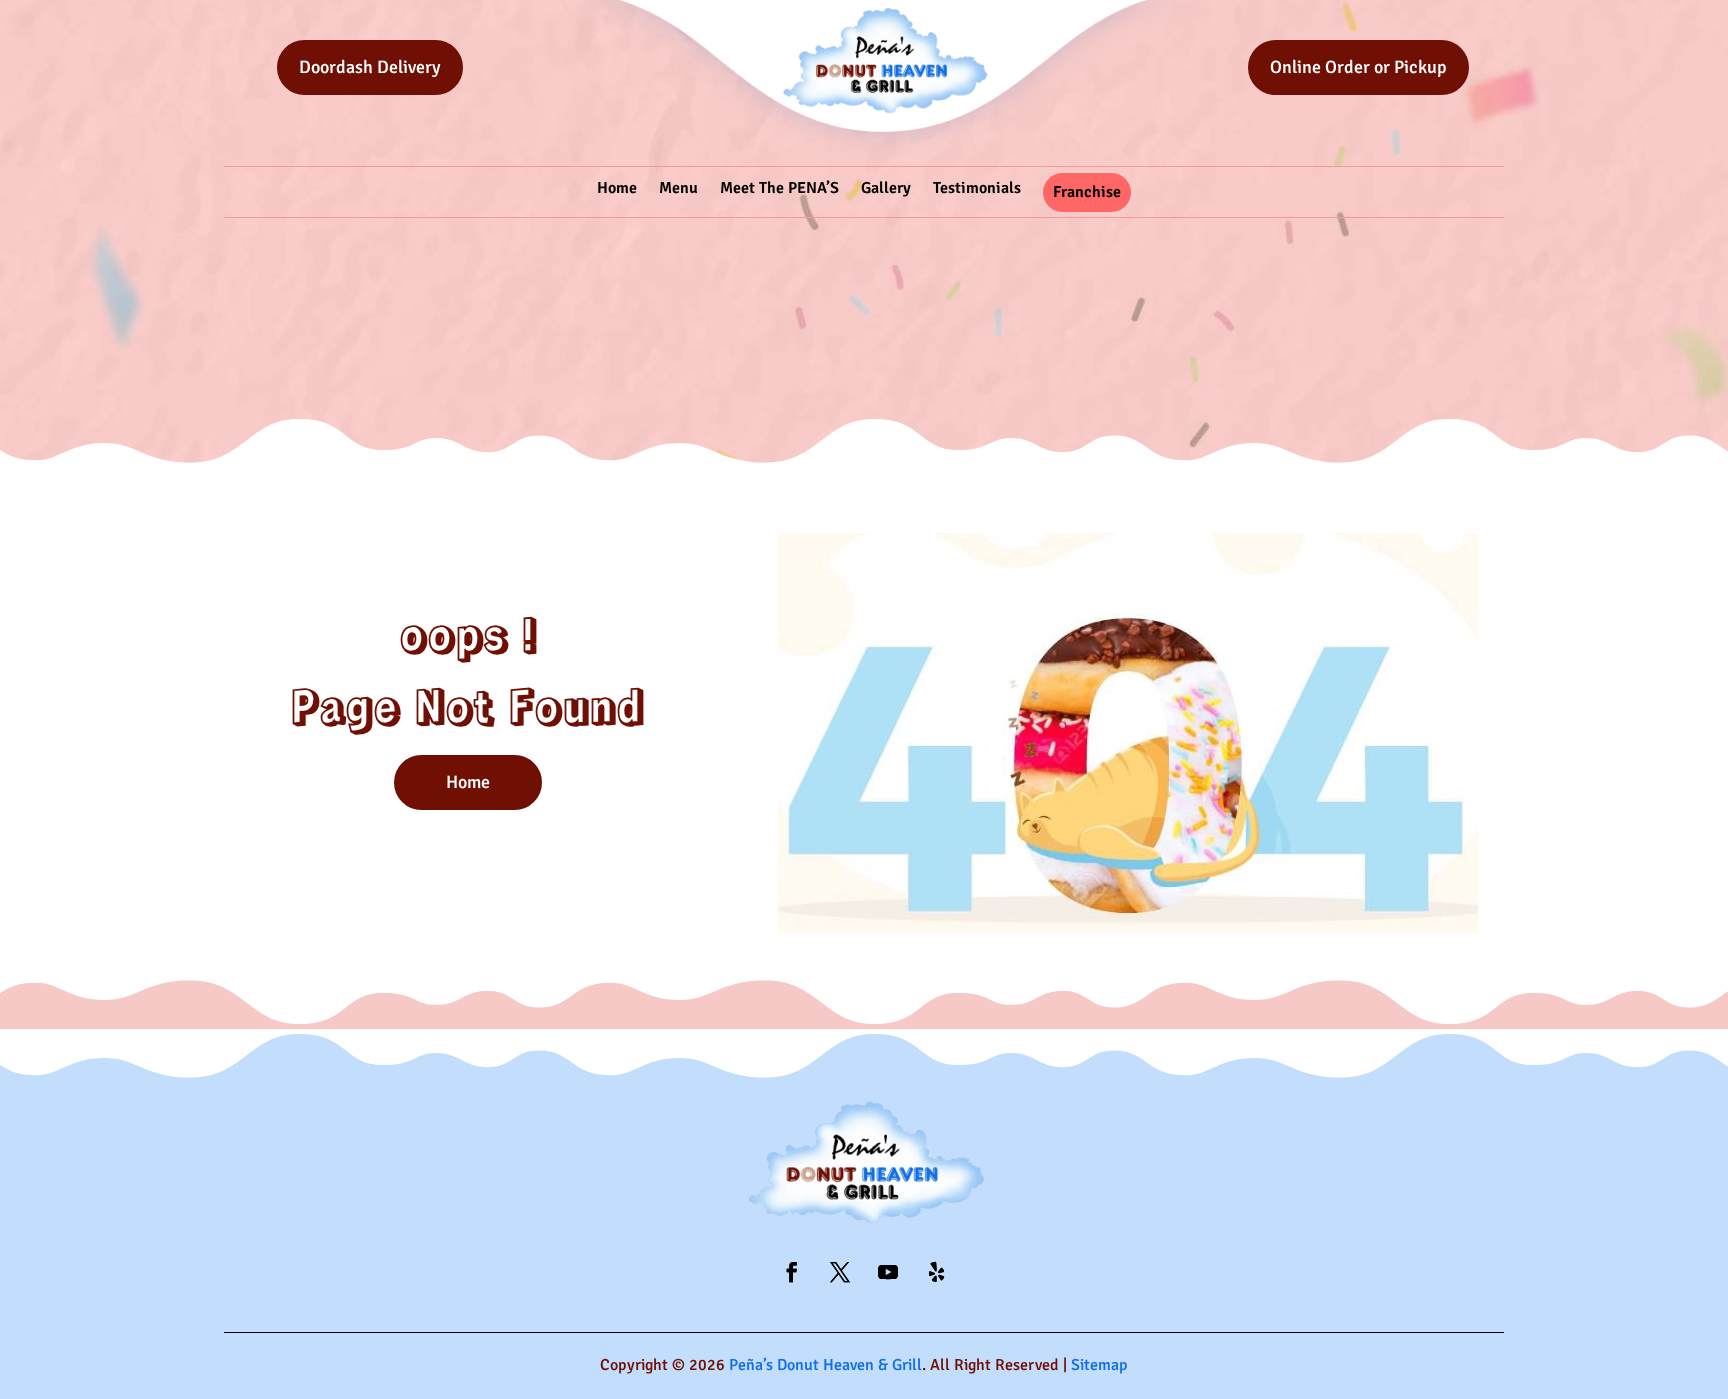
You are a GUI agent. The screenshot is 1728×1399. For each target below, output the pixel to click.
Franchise (1087, 192)
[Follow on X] (840, 1272)
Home (617, 188)
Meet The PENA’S (779, 188)
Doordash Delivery (370, 67)
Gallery (886, 188)
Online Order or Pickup (1358, 67)
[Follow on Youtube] (888, 1272)
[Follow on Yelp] (936, 1272)
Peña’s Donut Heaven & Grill (825, 1365)
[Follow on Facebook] (792, 1272)
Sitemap (1099, 1365)
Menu (678, 188)
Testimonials (977, 188)
